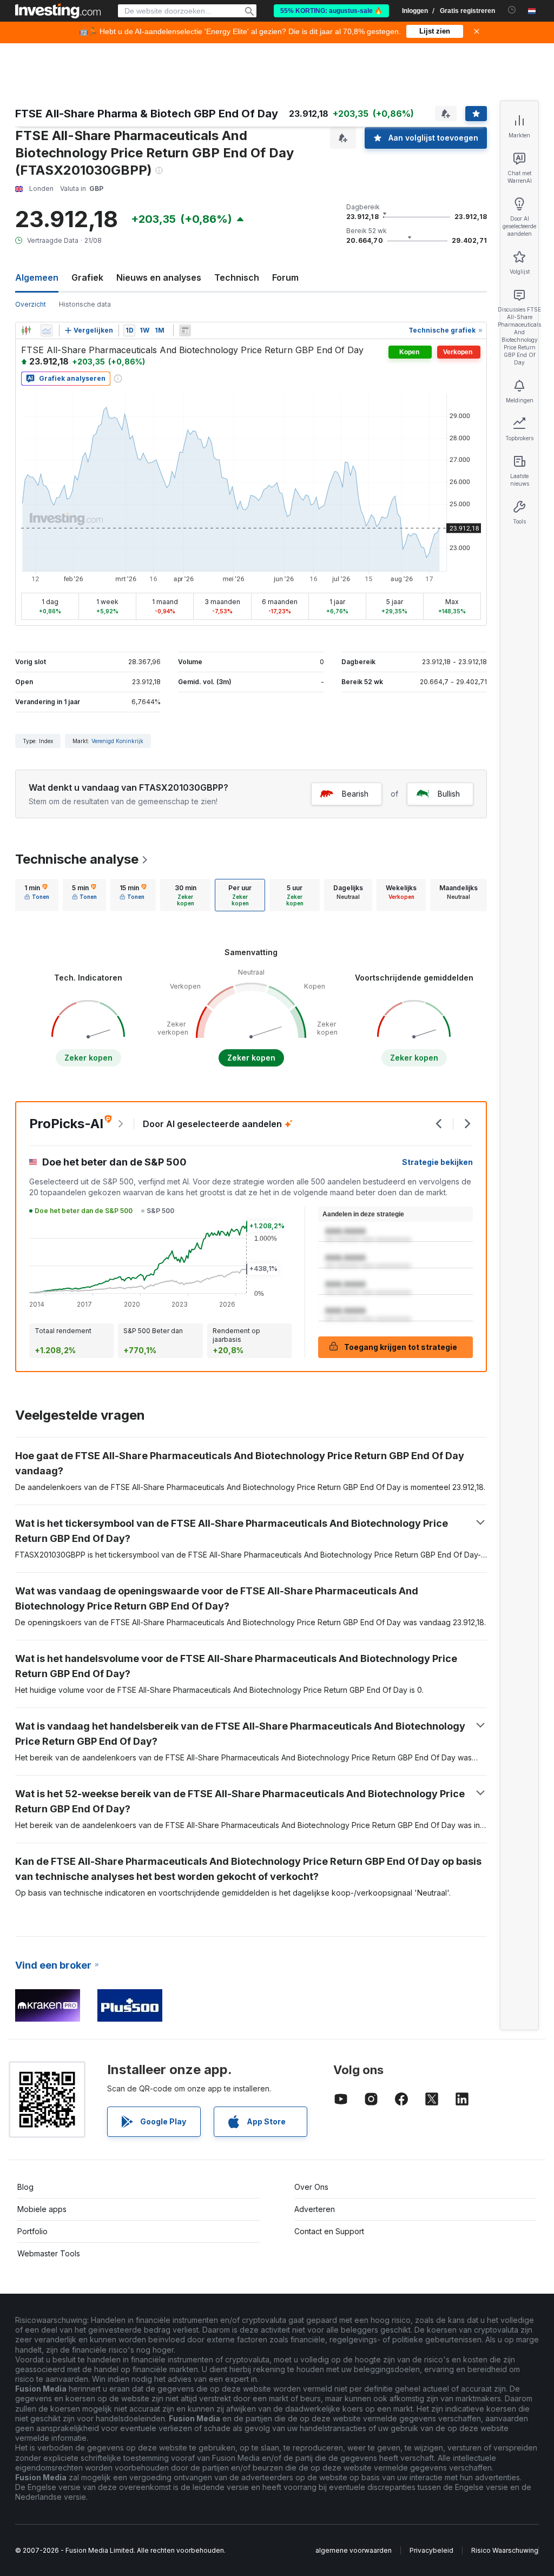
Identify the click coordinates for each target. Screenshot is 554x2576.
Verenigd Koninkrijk (117, 741)
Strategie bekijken (437, 1162)
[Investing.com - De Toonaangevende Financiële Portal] (58, 11)
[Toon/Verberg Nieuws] (185, 330)
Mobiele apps (42, 2209)
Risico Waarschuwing (505, 2550)
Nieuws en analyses (159, 277)
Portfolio (32, 2231)
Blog (25, 2187)
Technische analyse (77, 859)
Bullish (449, 794)
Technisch (237, 277)
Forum (285, 277)
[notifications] (512, 10)
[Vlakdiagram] (47, 330)
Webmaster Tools (49, 2253)
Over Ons (311, 2187)
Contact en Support (329, 2231)
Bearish (355, 794)
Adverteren (315, 2209)
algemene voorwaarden (354, 2550)
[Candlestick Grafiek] (26, 330)
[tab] (37, 895)
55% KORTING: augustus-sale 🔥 (331, 11)
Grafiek (87, 277)
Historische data (85, 304)
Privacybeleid (431, 2550)
